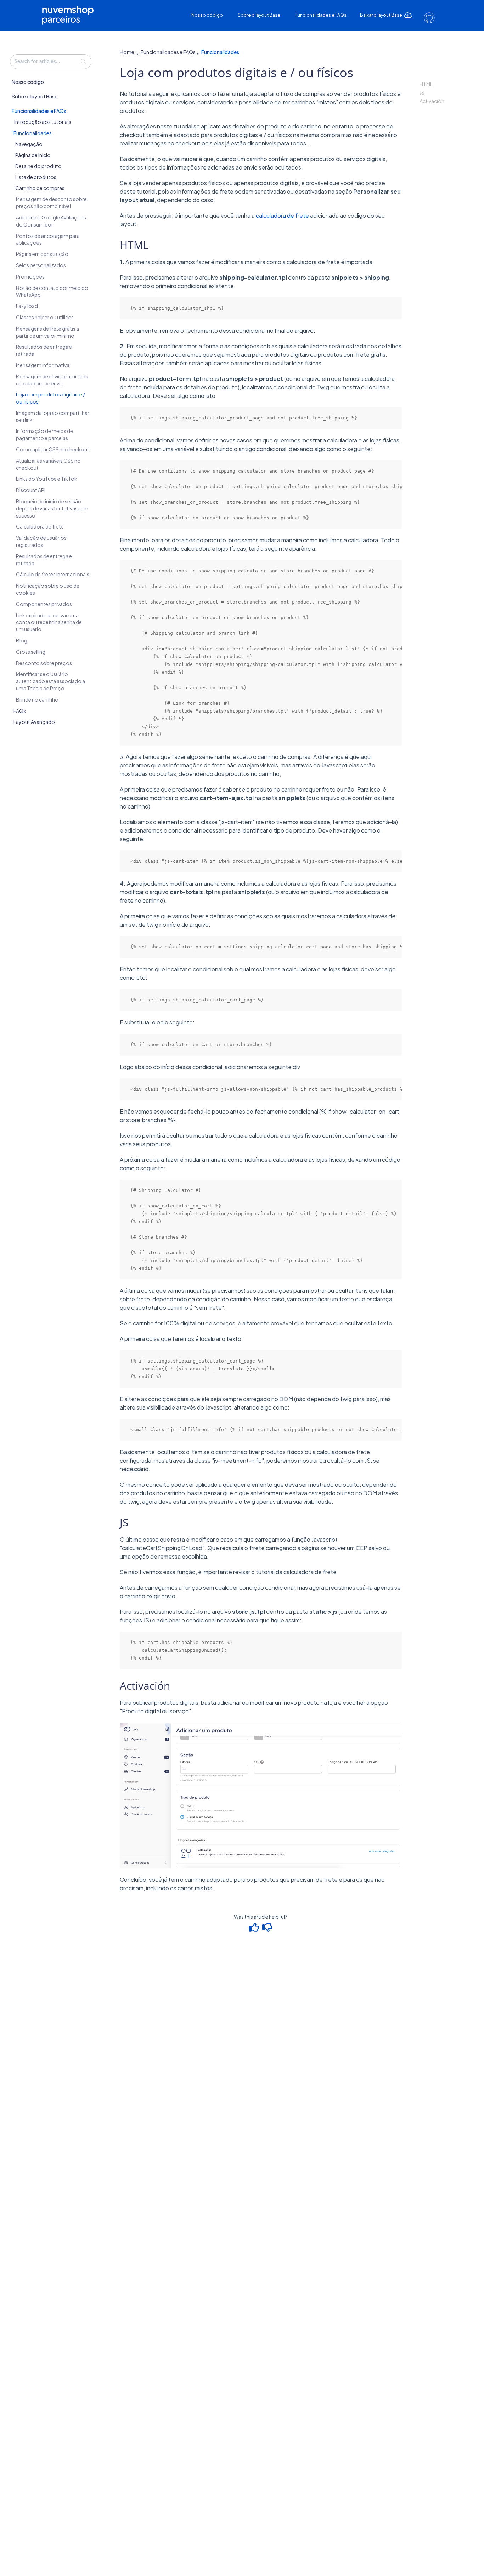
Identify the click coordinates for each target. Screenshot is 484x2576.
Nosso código (207, 15)
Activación (432, 101)
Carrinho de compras (40, 188)
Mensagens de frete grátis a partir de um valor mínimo (47, 332)
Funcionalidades (33, 133)
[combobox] (51, 62)
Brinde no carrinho (37, 699)
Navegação (29, 144)
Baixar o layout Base (381, 15)
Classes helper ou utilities (45, 317)
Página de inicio (33, 155)
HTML (426, 84)
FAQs (20, 711)
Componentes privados (44, 604)
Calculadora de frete (40, 527)
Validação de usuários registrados (41, 542)
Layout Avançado (34, 722)
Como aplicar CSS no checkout (53, 450)
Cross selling (31, 652)
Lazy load (27, 306)
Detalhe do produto (38, 166)
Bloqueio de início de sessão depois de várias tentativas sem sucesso (52, 508)
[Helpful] (255, 1929)
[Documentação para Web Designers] (71, 10)
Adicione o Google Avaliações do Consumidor (51, 221)
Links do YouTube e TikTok (47, 479)
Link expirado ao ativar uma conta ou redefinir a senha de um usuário (49, 622)
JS (422, 92)
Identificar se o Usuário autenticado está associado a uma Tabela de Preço (50, 681)
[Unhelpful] (267, 1929)
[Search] (83, 62)
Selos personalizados (41, 265)
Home (127, 52)
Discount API (31, 490)
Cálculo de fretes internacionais (53, 575)
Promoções (30, 276)
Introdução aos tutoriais (43, 122)
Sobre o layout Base (259, 15)
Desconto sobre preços (44, 663)
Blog (22, 640)
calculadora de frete (282, 215)
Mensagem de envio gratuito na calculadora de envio (52, 380)
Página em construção (42, 254)
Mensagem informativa (43, 365)
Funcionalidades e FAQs (321, 15)
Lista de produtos (36, 177)
